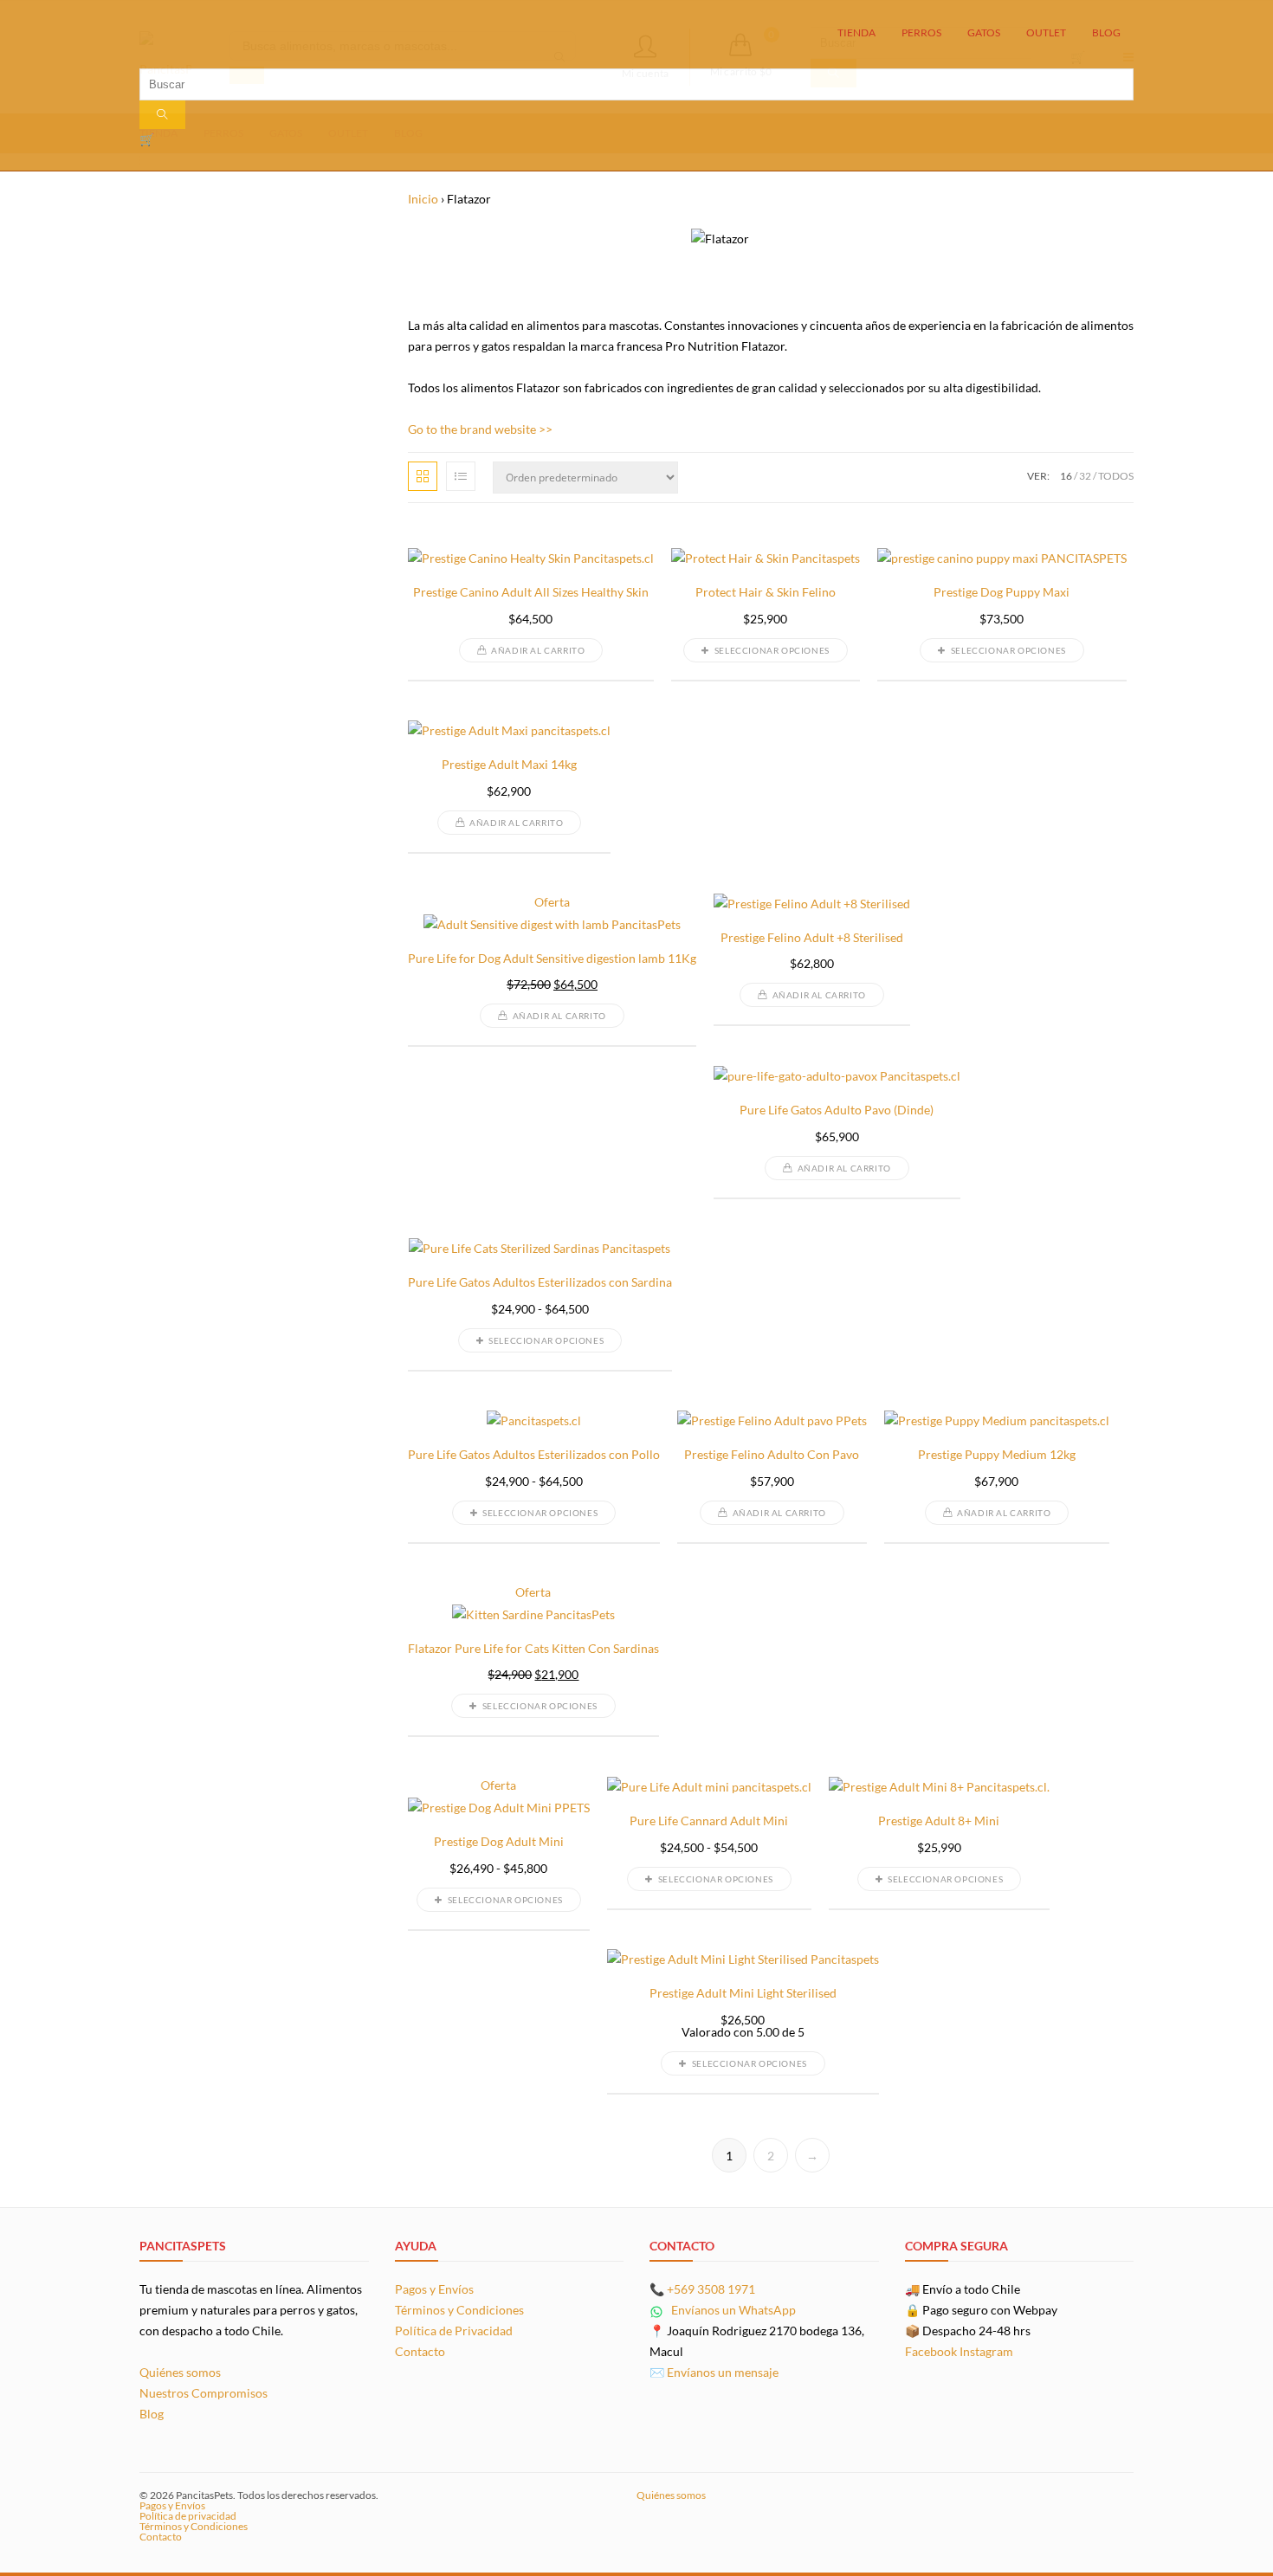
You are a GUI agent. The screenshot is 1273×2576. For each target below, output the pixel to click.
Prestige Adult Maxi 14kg (509, 765)
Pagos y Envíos (434, 2289)
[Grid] (423, 476)
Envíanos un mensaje (723, 2372)
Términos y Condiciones (459, 2310)
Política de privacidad (188, 2516)
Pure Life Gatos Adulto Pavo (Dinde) (837, 1110)
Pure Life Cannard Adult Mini (709, 1821)
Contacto (420, 2351)
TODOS (1116, 476)
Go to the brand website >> (480, 429)
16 (1066, 476)
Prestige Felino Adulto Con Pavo (772, 1455)
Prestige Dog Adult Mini (499, 1842)
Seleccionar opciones (772, 650)
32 (1085, 476)
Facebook (931, 2351)
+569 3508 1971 (711, 2289)
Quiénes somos (180, 2372)
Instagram (986, 2351)
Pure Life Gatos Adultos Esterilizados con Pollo (534, 1455)
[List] (461, 476)
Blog (152, 2414)
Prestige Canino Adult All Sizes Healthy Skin (531, 592)
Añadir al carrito (538, 650)
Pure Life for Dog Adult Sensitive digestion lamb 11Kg (552, 959)
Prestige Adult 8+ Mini (939, 1821)
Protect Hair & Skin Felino (766, 592)
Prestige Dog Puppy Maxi (1002, 592)
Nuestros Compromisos (204, 2393)
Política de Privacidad (454, 2331)
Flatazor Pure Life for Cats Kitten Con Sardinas (533, 1649)
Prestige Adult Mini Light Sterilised (743, 1993)
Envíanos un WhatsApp (732, 2310)
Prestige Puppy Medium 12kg (997, 1455)
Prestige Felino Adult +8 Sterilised (812, 938)
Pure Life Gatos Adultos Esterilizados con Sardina (540, 1282)
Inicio (423, 199)
